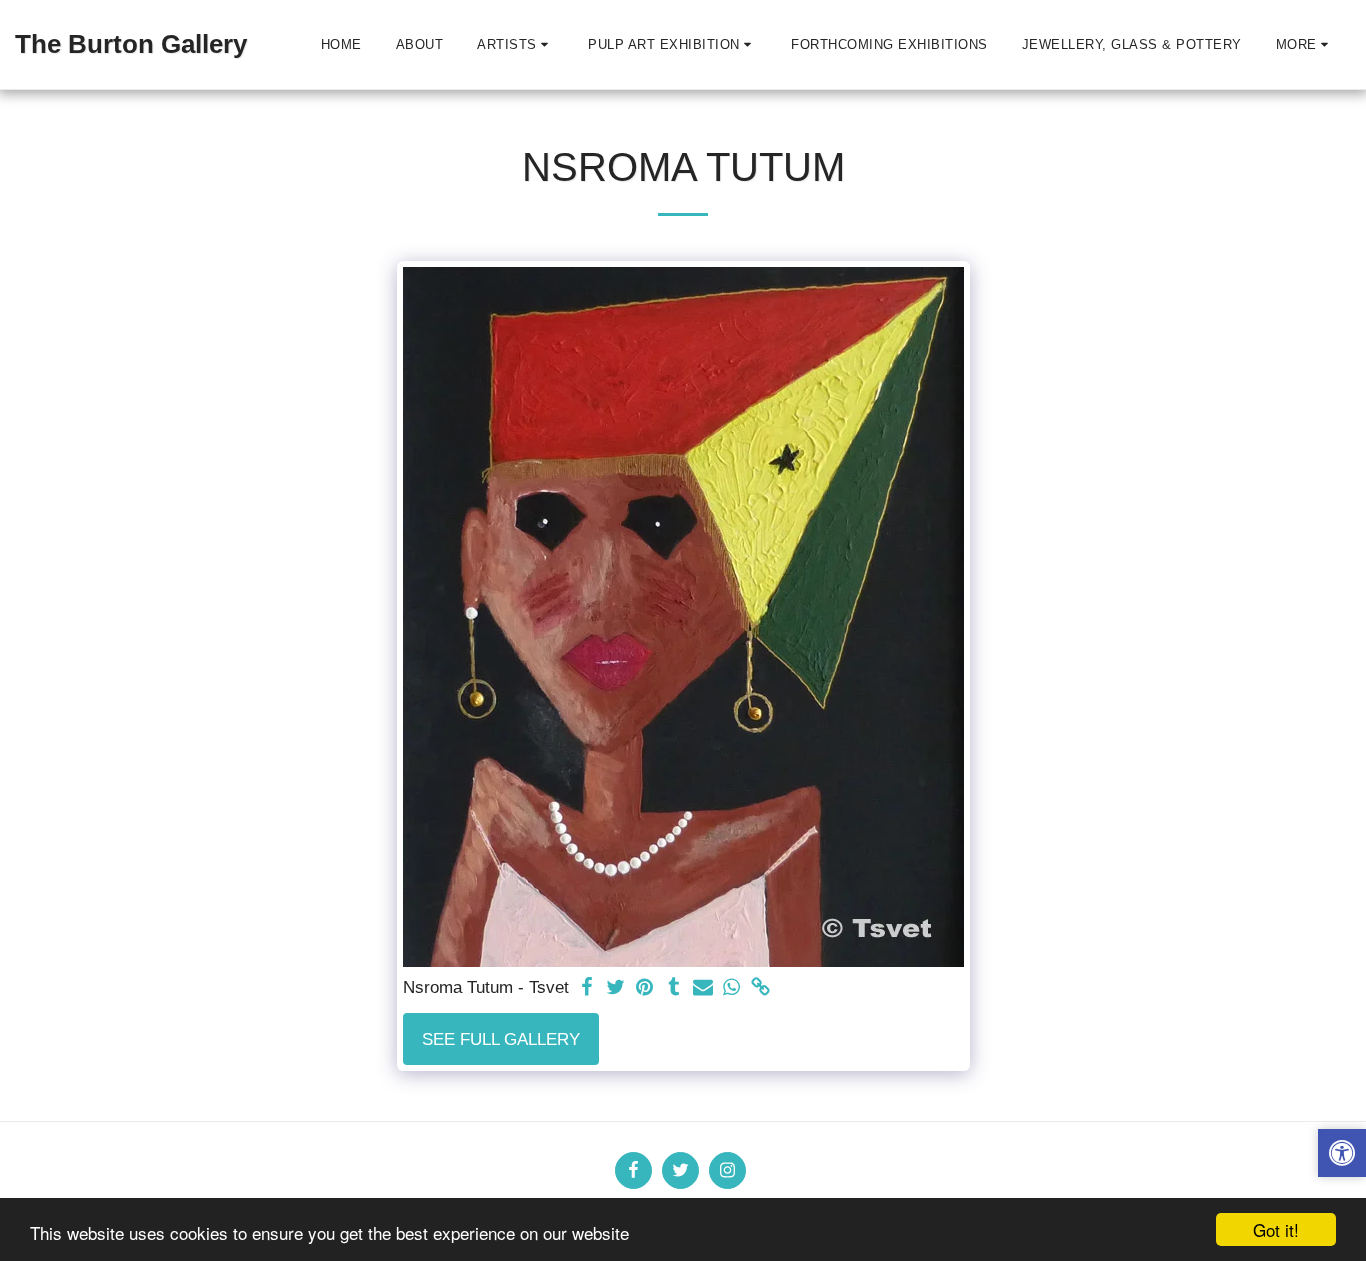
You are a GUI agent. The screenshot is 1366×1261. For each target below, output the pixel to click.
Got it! (1276, 1229)
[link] (760, 988)
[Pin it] (645, 988)
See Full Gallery (501, 1039)
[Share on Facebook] (587, 988)
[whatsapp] (731, 988)
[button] (515, 45)
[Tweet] (616, 988)
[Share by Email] (702, 988)
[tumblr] (673, 988)
